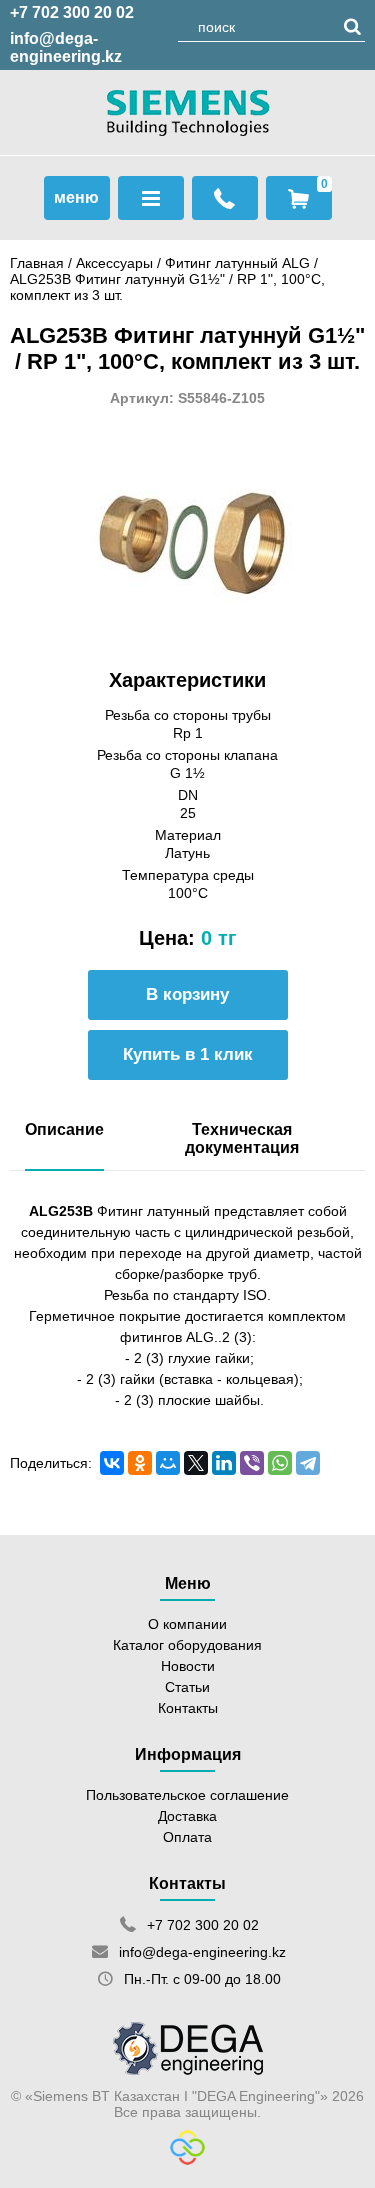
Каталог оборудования (187, 1645)
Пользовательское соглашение (187, 1795)
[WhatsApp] (280, 1463)
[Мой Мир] (168, 1463)
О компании (187, 1624)
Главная (37, 263)
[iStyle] (187, 2160)
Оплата (187, 1837)
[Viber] (252, 1463)
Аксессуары (114, 263)
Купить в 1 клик (188, 1054)
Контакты (188, 1708)
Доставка (187, 1816)
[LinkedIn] (224, 1463)
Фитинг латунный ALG (239, 263)
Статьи (187, 1687)
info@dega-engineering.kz (66, 47)
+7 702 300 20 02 (72, 12)
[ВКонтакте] (112, 1463)
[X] (196, 1463)
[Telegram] (308, 1463)
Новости (188, 1666)
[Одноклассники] (140, 1463)
